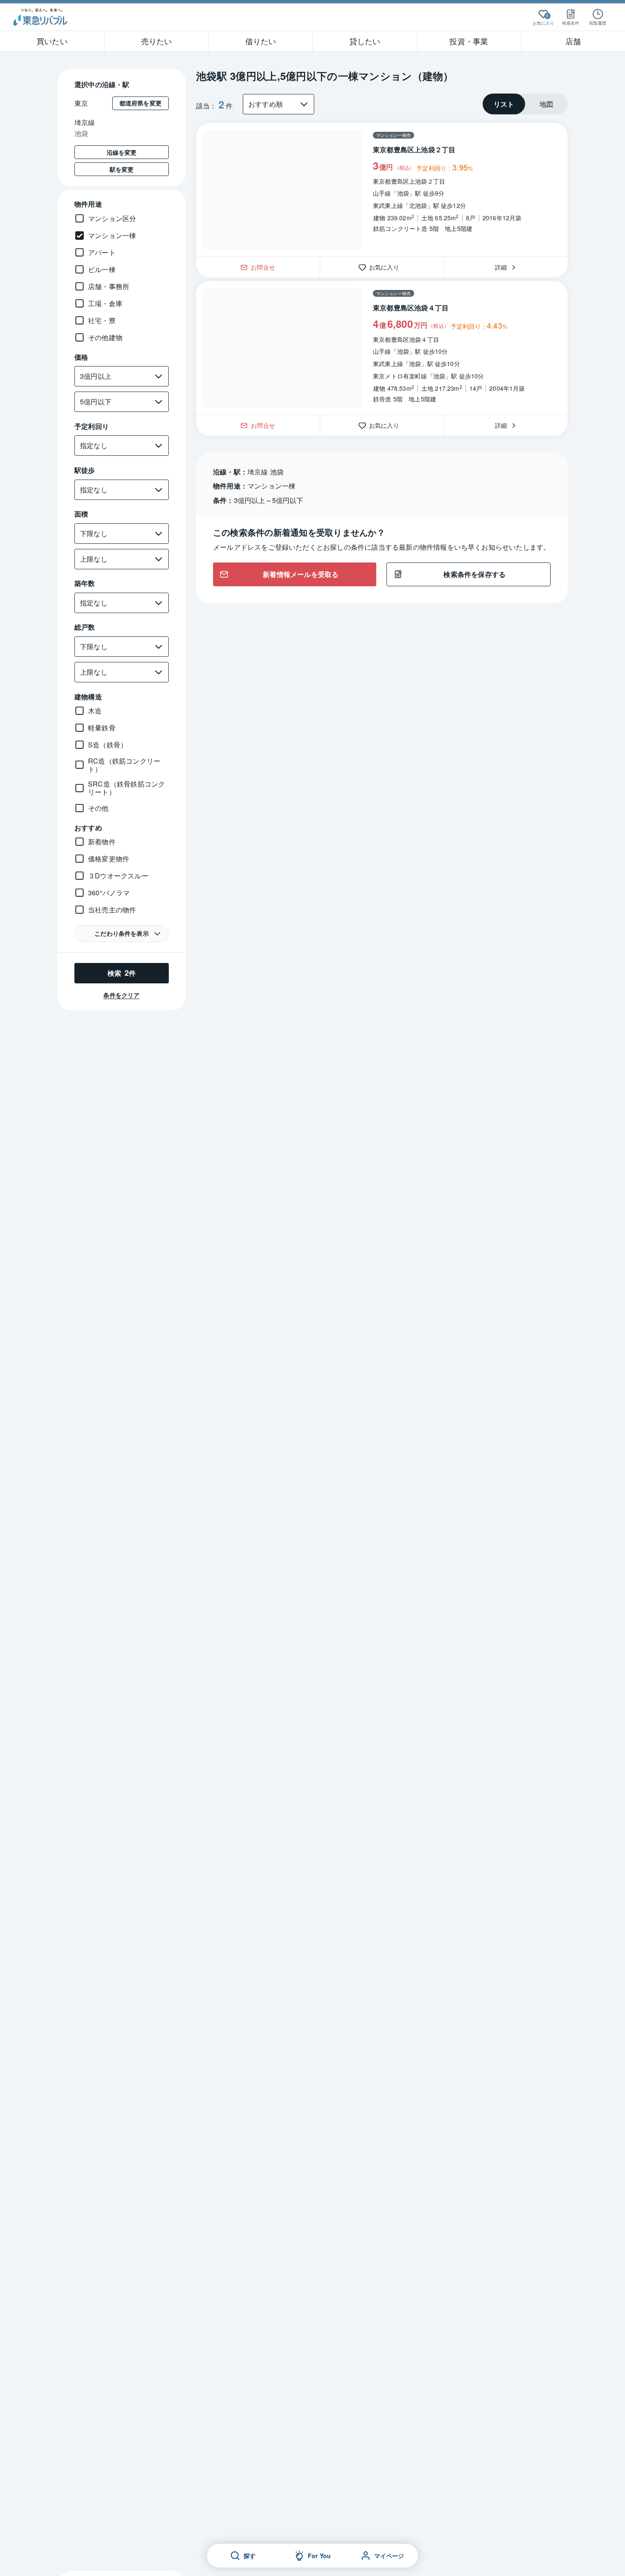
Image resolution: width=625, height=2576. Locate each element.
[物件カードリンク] (382, 190)
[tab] (504, 104)
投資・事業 (469, 41)
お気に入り (387, 267)
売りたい (157, 41)
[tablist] (525, 104)
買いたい (52, 41)
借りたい (261, 41)
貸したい (365, 41)
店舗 (573, 41)
